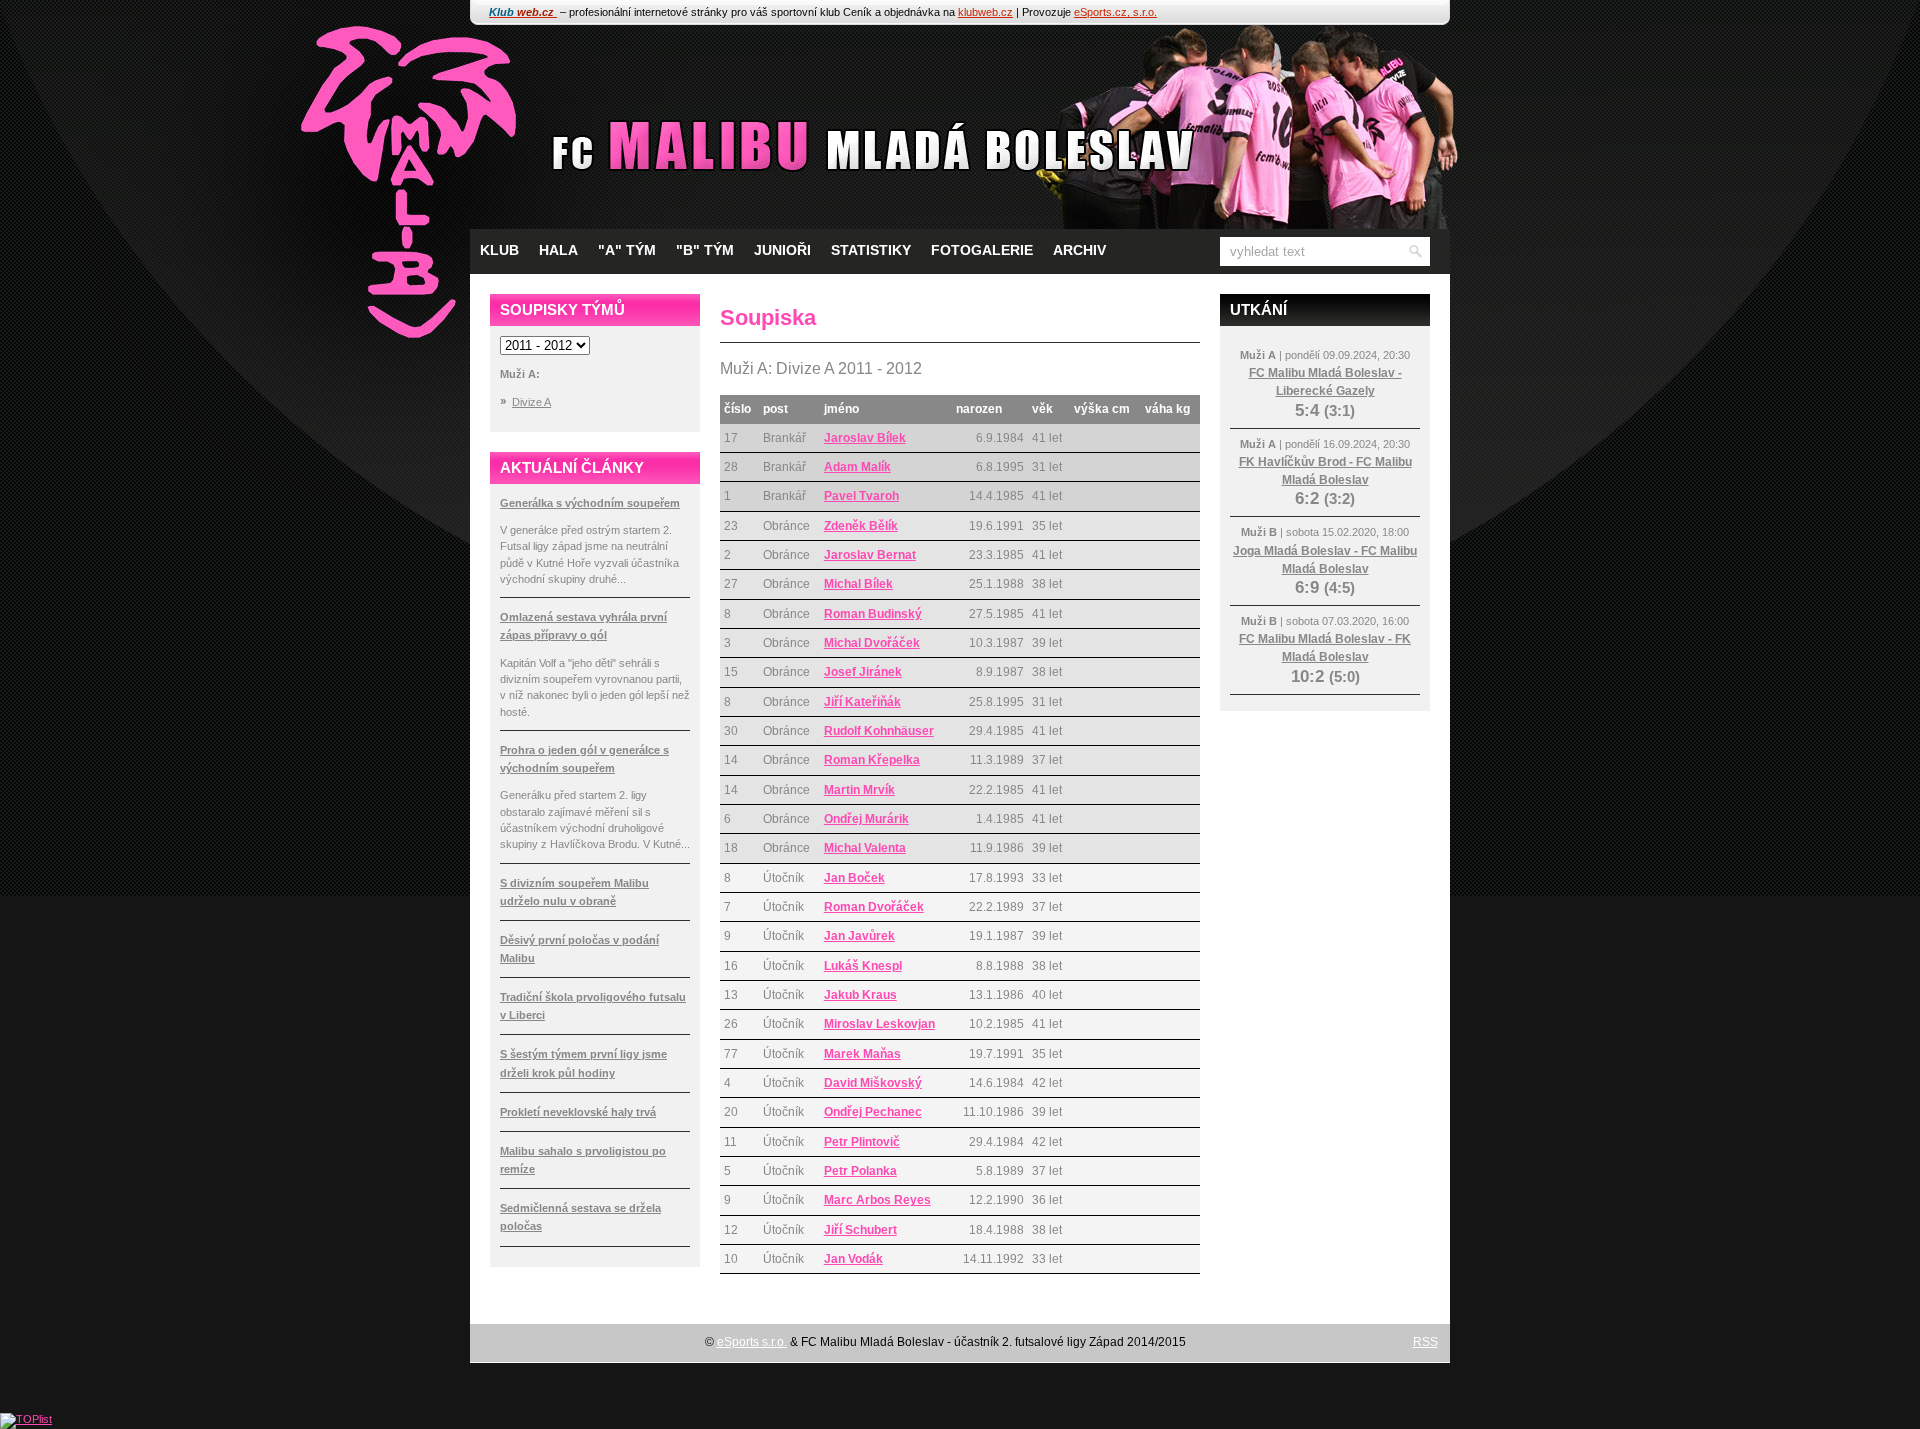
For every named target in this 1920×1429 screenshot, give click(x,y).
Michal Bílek (858, 584)
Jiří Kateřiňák (862, 702)
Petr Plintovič (862, 1142)
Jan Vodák (853, 1259)
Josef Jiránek (863, 672)
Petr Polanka (860, 1171)
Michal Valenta (865, 848)
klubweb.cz (985, 12)
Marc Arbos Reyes (877, 1200)
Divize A (531, 402)
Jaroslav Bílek (865, 438)
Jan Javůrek (859, 936)
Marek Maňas (862, 1054)
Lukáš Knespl (863, 966)
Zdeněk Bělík (861, 526)
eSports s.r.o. (752, 1342)
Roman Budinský (873, 614)
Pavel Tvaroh (861, 496)
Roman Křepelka (872, 760)
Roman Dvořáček (874, 907)
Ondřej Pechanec (873, 1112)
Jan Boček (854, 878)
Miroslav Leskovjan (879, 1024)
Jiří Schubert (860, 1230)
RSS (1425, 1342)
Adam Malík (857, 467)
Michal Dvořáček (872, 643)
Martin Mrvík (859, 790)
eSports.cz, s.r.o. (1115, 12)
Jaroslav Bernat (870, 555)
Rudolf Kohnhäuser (879, 731)
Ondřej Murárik (866, 819)
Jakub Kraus (860, 995)
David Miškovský (873, 1083)
